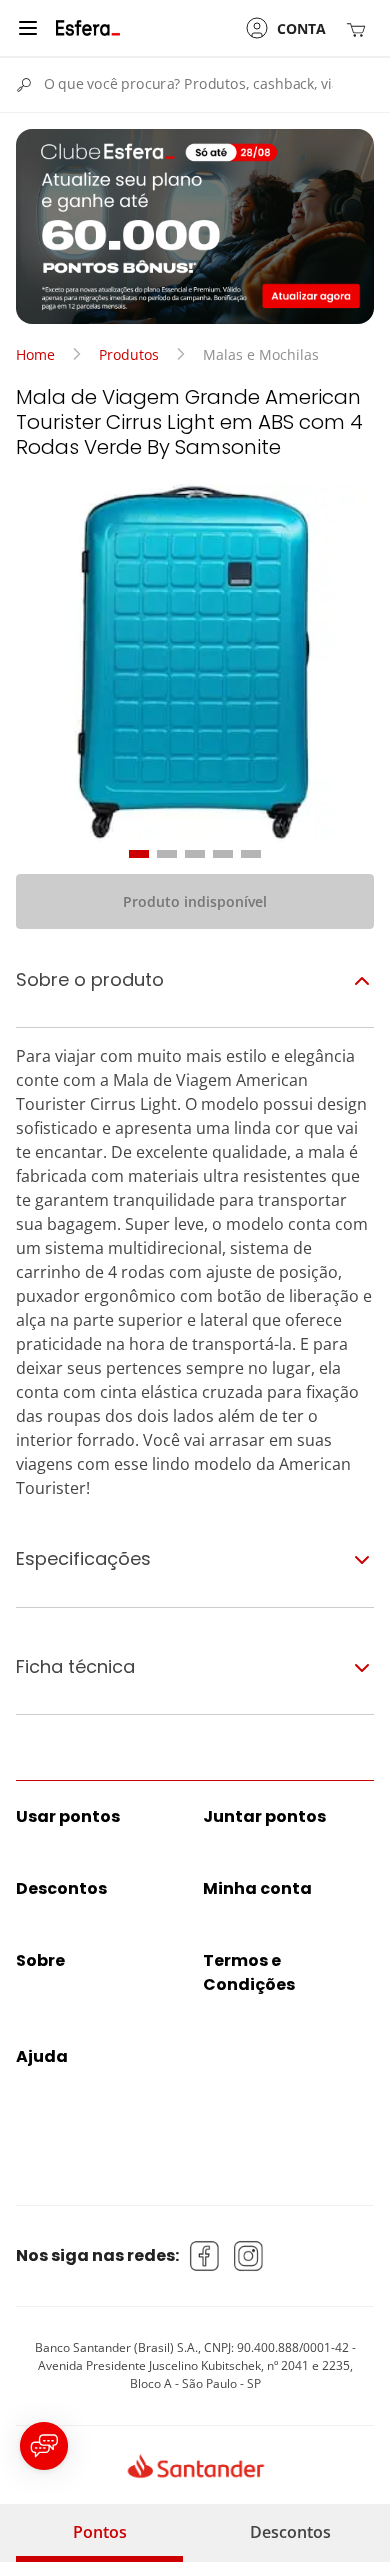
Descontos (290, 2532)
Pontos (100, 2532)
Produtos (129, 354)
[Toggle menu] (28, 28)
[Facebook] (205, 2256)
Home (35, 354)
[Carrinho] (360, 28)
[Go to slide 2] (167, 854)
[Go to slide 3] (195, 854)
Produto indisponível (195, 901)
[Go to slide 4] (223, 854)
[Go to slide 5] (251, 854)
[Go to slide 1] (139, 854)
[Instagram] (249, 2256)
